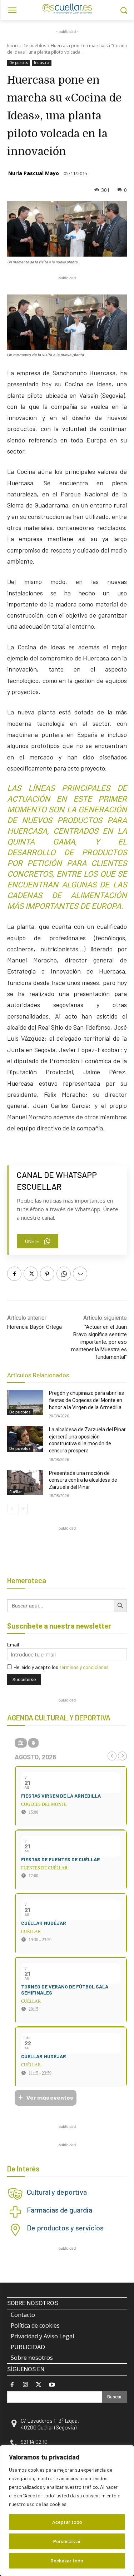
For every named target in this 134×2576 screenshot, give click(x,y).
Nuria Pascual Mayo (34, 173)
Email (13, 1644)
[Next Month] (122, 1756)
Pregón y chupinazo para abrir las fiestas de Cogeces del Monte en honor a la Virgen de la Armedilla (86, 1400)
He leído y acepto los (61, 1667)
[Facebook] (14, 1274)
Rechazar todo (67, 2560)
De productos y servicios (65, 2228)
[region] (67, 2511)
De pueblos (34, 46)
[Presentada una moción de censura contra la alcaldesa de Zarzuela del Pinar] (25, 1482)
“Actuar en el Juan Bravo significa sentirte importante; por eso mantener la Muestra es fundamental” (99, 1342)
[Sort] (33, 1743)
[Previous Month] (112, 1756)
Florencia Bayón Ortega (34, 1327)
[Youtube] (52, 2385)
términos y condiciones (84, 1667)
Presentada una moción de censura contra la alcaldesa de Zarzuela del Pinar (83, 1480)
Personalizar (67, 2541)
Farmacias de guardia (59, 2210)
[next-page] (23, 1509)
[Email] (80, 1274)
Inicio (13, 46)
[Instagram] (25, 2385)
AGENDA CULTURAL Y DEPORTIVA (59, 1718)
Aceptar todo (67, 2522)
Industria (42, 63)
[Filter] (21, 1743)
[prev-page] (12, 1509)
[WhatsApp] (64, 1274)
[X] (31, 1274)
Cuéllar (16, 1492)
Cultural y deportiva (57, 2192)
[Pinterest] (47, 1274)
